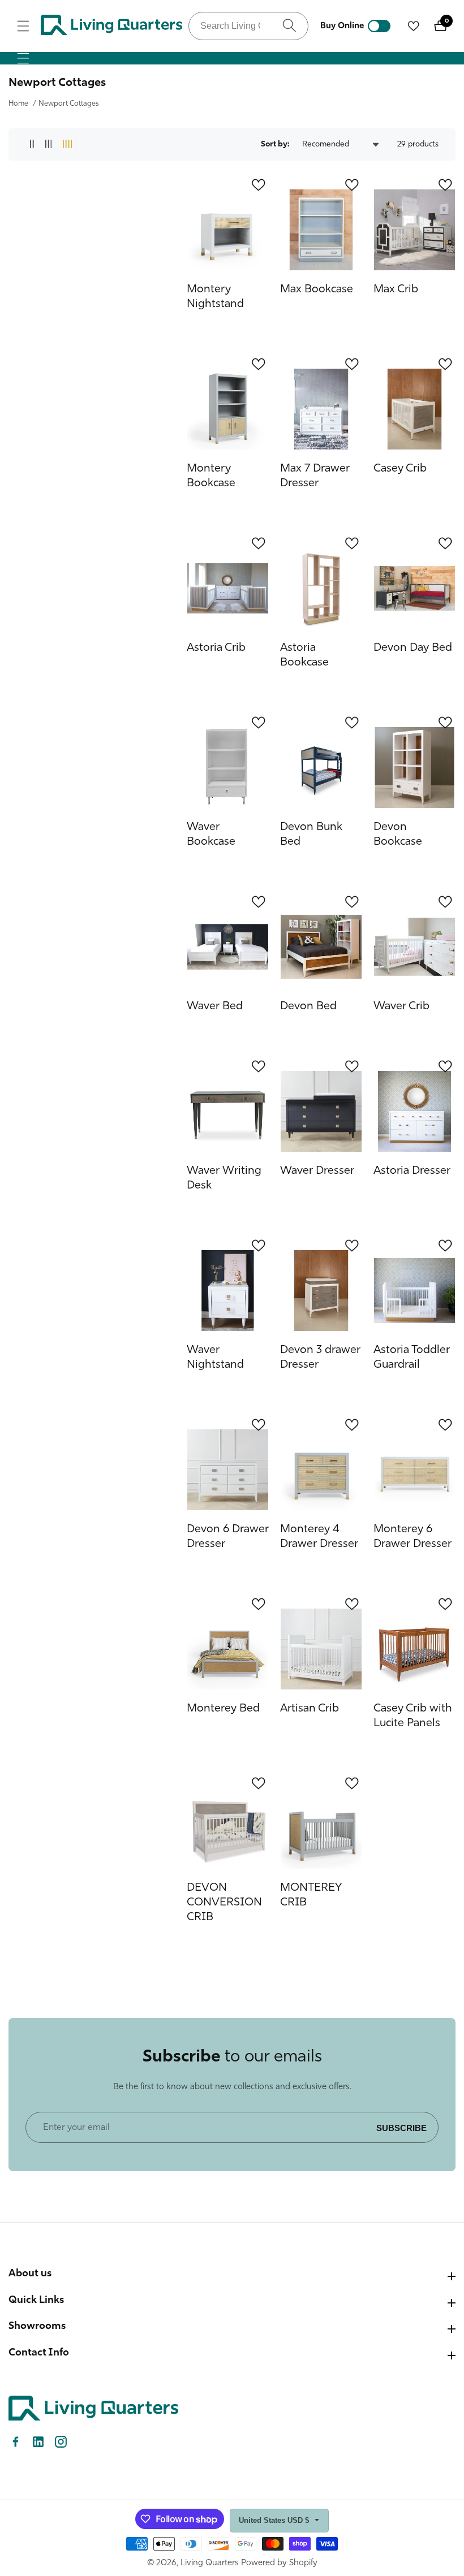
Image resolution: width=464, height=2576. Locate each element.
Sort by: (275, 144)
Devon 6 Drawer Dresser (228, 1537)
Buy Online (342, 26)
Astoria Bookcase (304, 655)
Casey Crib (400, 469)
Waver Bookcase (211, 835)
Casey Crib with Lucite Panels (413, 1716)
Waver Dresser (317, 1171)
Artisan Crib (310, 1709)
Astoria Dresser (412, 1171)
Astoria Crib (216, 648)
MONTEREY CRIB (311, 1895)
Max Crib (396, 289)
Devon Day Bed (413, 648)
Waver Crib (401, 1006)
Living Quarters (210, 2563)
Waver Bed (215, 1006)
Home (18, 104)
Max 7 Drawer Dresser (315, 476)
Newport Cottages (69, 104)
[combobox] (248, 26)
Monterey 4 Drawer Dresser (319, 1537)
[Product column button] (32, 144)
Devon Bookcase (398, 835)
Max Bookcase (317, 289)
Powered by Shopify (279, 2563)
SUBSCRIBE (401, 2127)
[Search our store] (289, 26)
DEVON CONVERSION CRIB (224, 1903)
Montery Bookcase (211, 476)
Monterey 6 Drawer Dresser (413, 1537)
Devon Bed (308, 1006)
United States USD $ (275, 2520)
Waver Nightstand (215, 1358)
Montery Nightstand (215, 297)
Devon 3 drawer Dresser (320, 1358)
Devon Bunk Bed (311, 835)
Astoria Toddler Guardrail (412, 1358)
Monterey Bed (223, 1709)
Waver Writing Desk (224, 1178)
